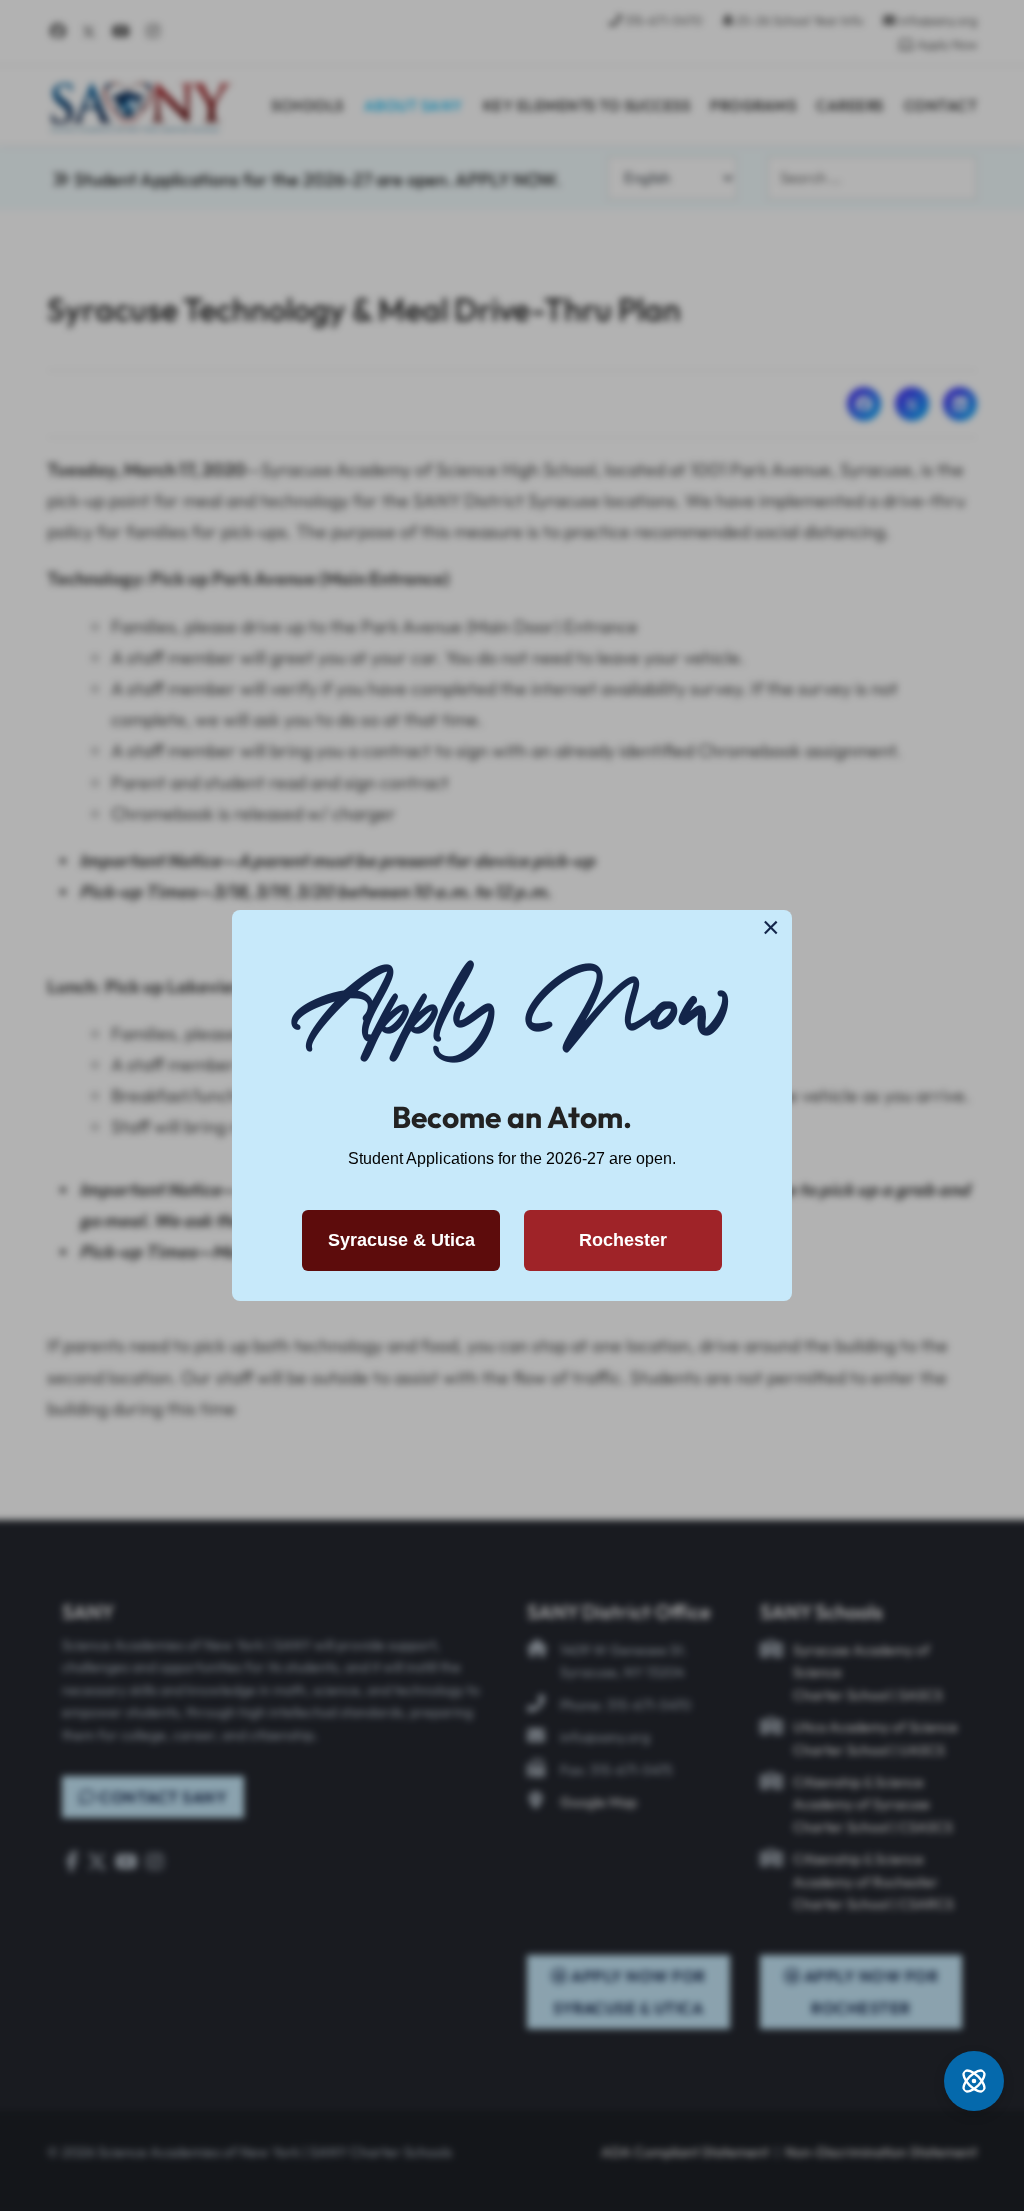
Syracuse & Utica (401, 1240)
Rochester (623, 1240)
